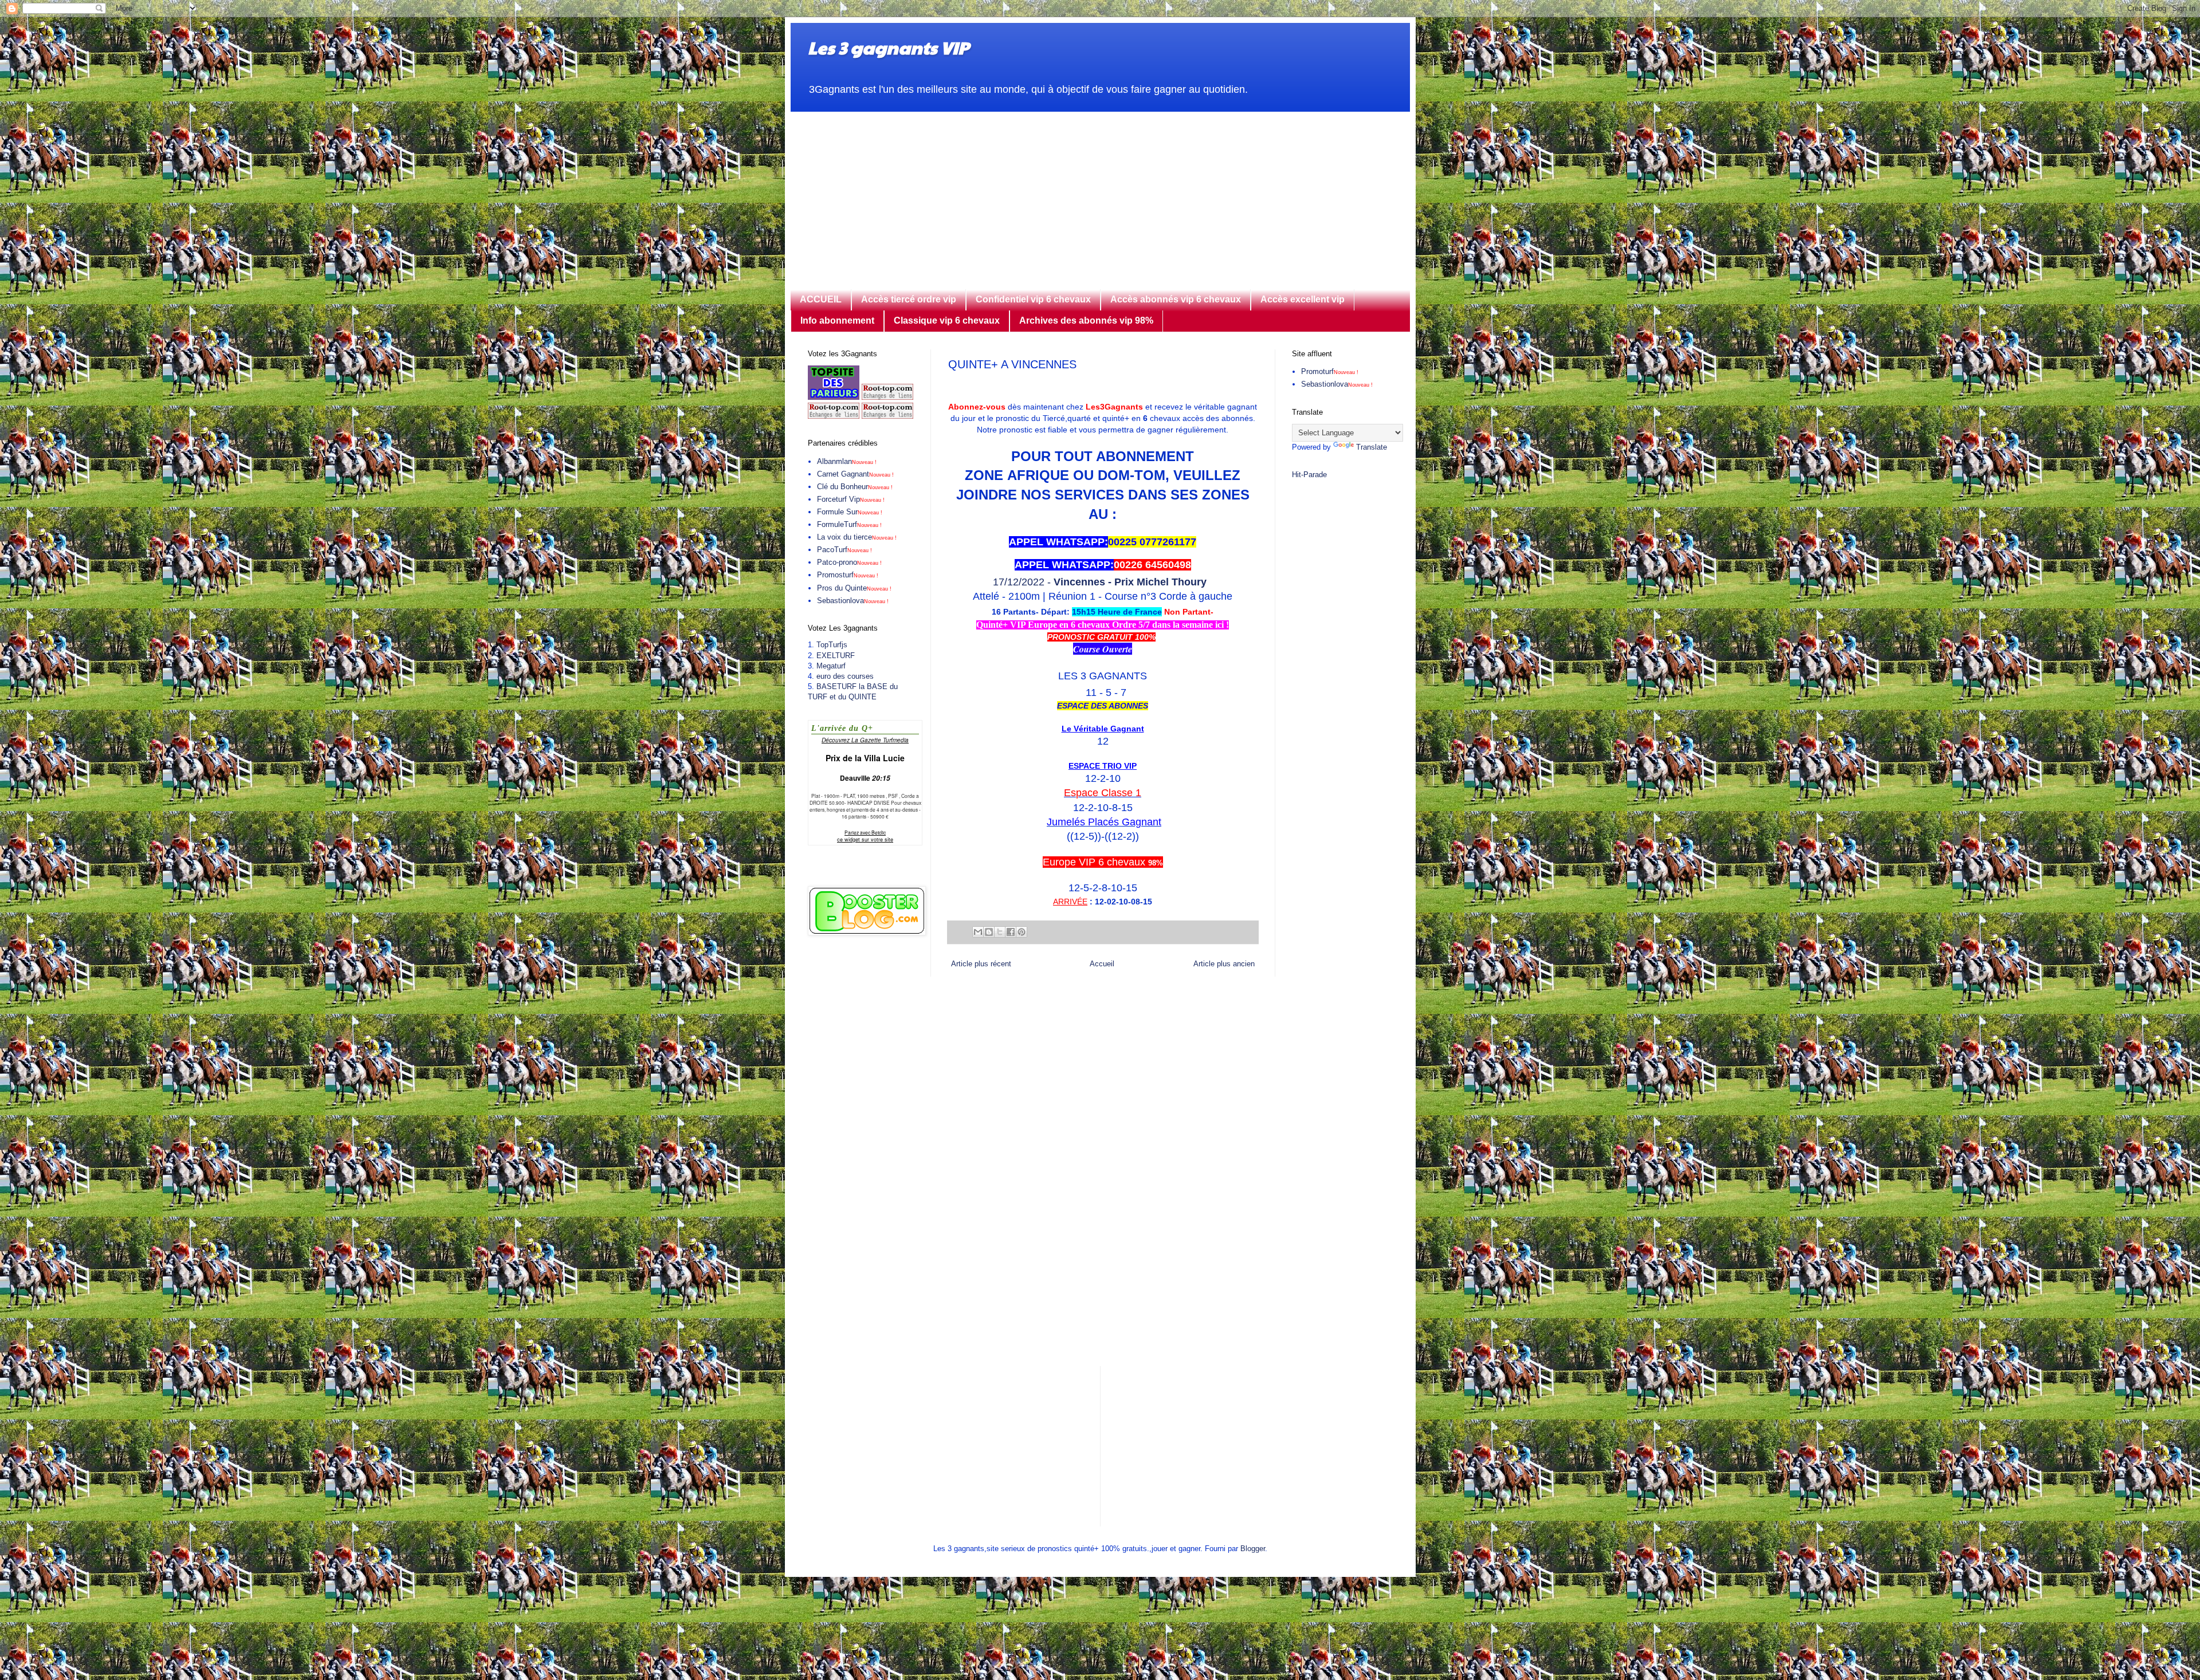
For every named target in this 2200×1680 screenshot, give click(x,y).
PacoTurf (844, 550)
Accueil (1102, 964)
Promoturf (1330, 371)
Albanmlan (847, 461)
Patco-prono (849, 562)
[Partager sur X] (1000, 932)
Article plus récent (981, 964)
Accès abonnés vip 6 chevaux (1176, 299)
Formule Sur (850, 512)
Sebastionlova (853, 601)
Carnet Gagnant (855, 474)
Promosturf (848, 575)
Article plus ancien (1224, 964)
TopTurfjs (832, 645)
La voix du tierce (857, 537)
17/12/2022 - (1103, 582)
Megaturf (831, 666)
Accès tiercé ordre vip (909, 299)
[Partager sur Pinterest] (1022, 932)
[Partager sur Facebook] (1011, 932)
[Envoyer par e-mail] (978, 932)
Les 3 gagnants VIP (888, 47)
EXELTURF (836, 656)
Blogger (1253, 1549)
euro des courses (845, 676)
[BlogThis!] (989, 932)
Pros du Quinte (854, 588)
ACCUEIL (821, 299)
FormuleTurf (849, 524)
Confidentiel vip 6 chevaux (1033, 299)
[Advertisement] (1100, 192)
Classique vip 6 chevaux (947, 320)
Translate (1372, 447)
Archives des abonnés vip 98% (1086, 320)
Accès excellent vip (1303, 299)
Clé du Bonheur (855, 487)
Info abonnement (837, 320)
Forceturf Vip (851, 499)
